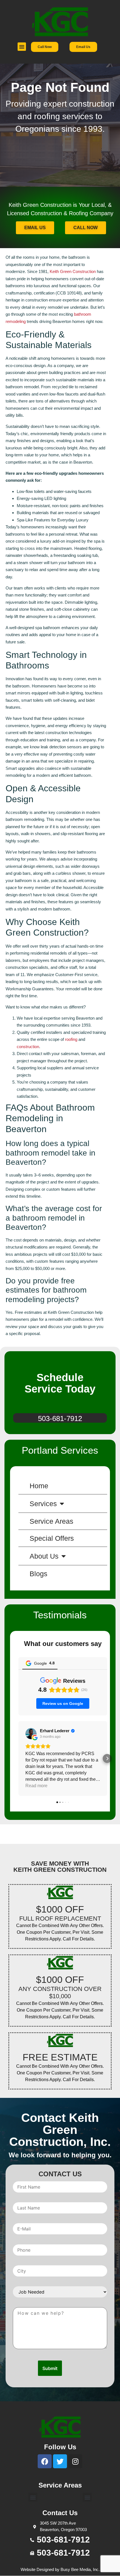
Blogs (39, 1574)
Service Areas (51, 1521)
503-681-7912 (60, 1418)
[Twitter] (60, 2461)
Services (43, 1504)
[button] (22, 47)
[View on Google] (31, 1734)
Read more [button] (36, 1786)
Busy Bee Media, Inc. (80, 2569)
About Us (44, 1556)
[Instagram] (75, 2461)
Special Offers (52, 1538)
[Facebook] (45, 2461)
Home (39, 1486)
